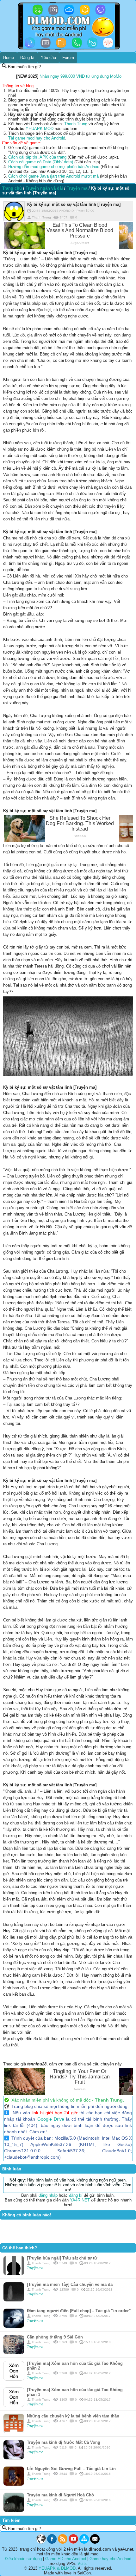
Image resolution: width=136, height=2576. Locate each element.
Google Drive (51, 2119)
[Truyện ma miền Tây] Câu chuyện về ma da (70, 2284)
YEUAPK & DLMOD (57, 2568)
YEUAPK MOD (40, 129)
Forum (68, 58)
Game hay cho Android (110, 2559)
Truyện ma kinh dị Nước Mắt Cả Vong (64, 2442)
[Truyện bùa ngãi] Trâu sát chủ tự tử (62, 2258)
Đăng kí (27, 58)
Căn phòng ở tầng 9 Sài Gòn (55, 2337)
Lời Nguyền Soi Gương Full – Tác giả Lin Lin (71, 2469)
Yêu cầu (48, 58)
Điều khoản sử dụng (23, 2559)
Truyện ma (35, 2268)
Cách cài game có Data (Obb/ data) (41, 162)
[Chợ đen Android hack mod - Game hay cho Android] (41, 2542)
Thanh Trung (76, 124)
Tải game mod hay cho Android (37, 138)
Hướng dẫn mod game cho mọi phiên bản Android (54, 167)
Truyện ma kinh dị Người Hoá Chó (60, 2495)
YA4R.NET (80, 2200)
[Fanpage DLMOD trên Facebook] (52, 2542)
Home (9, 58)
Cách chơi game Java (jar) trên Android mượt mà (53, 176)
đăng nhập (48, 2195)
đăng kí (76, 2195)
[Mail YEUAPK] (95, 2542)
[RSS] (63, 2542)
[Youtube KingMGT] (73, 2542)
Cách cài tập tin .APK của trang (37, 157)
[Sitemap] (84, 2542)
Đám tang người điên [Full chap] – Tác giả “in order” (79, 2311)
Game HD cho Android (66, 2559)
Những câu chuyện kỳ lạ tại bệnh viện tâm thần (73, 2416)
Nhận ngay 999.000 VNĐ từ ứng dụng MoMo (80, 76)
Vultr (82, 2563)
